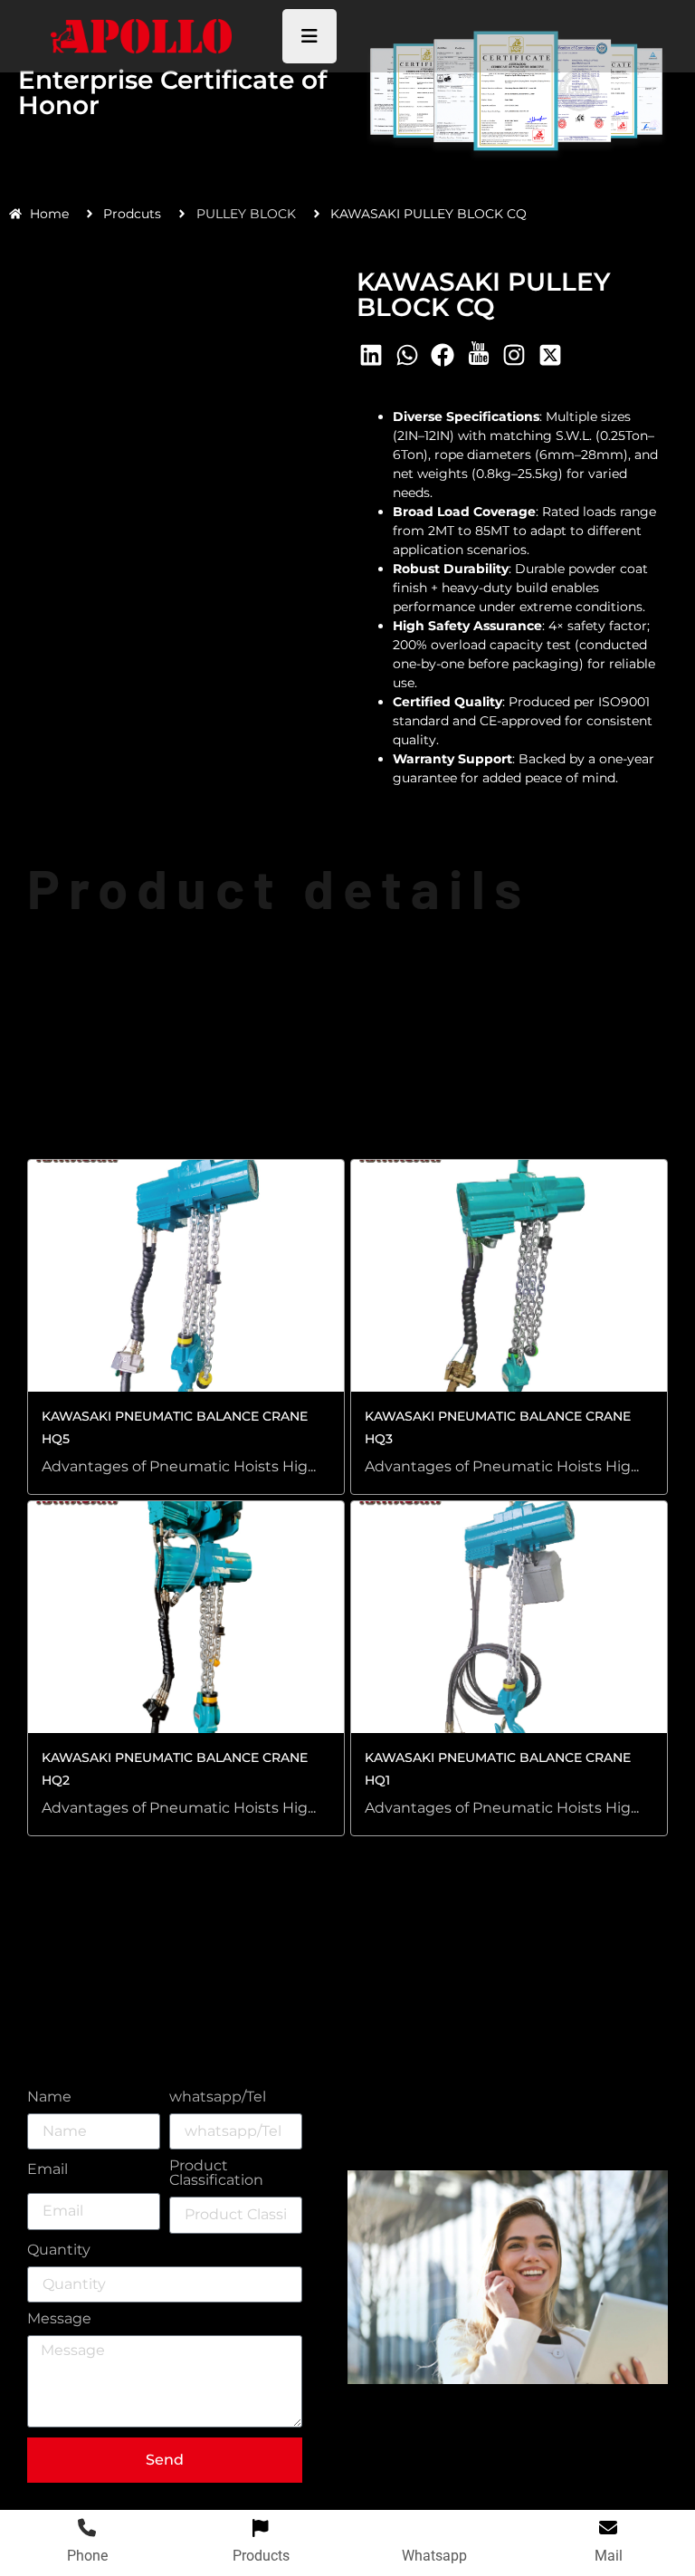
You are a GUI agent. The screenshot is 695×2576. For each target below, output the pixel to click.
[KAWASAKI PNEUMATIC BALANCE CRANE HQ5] (186, 1276)
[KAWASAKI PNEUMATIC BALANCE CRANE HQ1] (509, 1617)
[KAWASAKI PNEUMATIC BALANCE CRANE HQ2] (186, 1617)
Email (48, 2171)
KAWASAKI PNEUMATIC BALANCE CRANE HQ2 (175, 1769)
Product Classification (216, 2174)
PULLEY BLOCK (246, 214)
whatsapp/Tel (218, 2097)
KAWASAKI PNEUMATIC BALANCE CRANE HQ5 (175, 1427)
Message (59, 2319)
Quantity (59, 2250)
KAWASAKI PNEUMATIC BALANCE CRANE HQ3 (498, 1427)
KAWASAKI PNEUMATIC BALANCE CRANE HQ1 (498, 1769)
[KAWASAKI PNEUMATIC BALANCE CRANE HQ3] (509, 1276)
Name (49, 2097)
